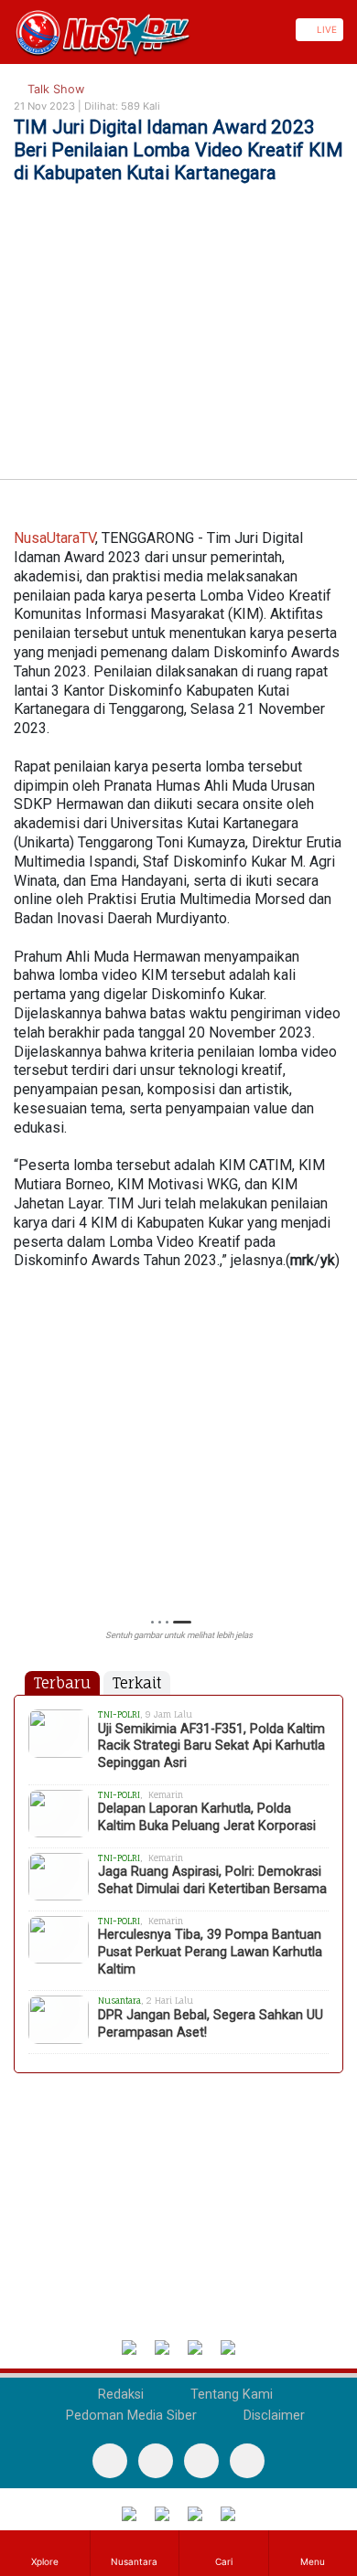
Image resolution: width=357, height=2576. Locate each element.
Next (335, 1468)
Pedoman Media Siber (130, 2416)
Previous (22, 1468)
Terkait (137, 1683)
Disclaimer (272, 2416)
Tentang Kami (230, 2395)
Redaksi (119, 2395)
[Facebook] (110, 2461)
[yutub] (156, 2461)
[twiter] (201, 2461)
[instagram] (247, 2461)
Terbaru (62, 1683)
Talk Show (54, 89)
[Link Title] (6, 30)
